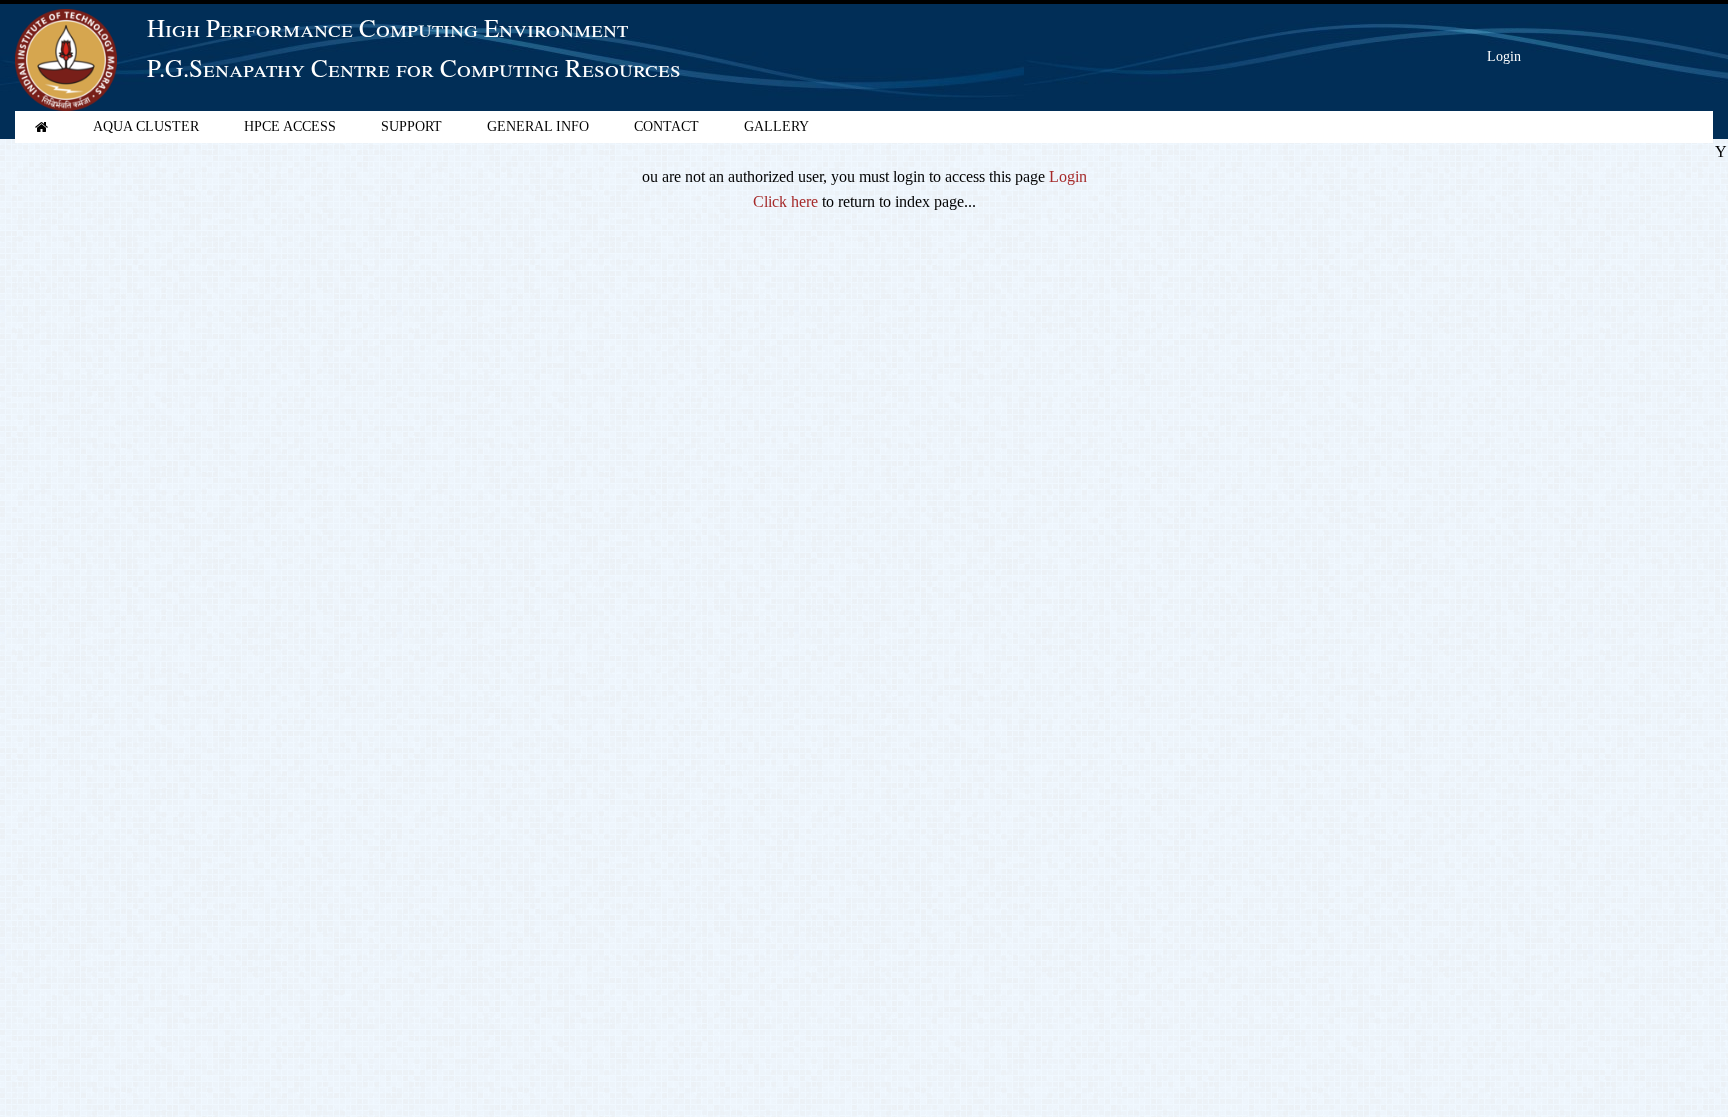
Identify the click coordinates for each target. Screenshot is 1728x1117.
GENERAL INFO (538, 126)
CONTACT (666, 126)
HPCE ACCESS (290, 126)
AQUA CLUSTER (146, 126)
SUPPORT (411, 126)
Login (1504, 56)
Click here (785, 201)
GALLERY (776, 126)
